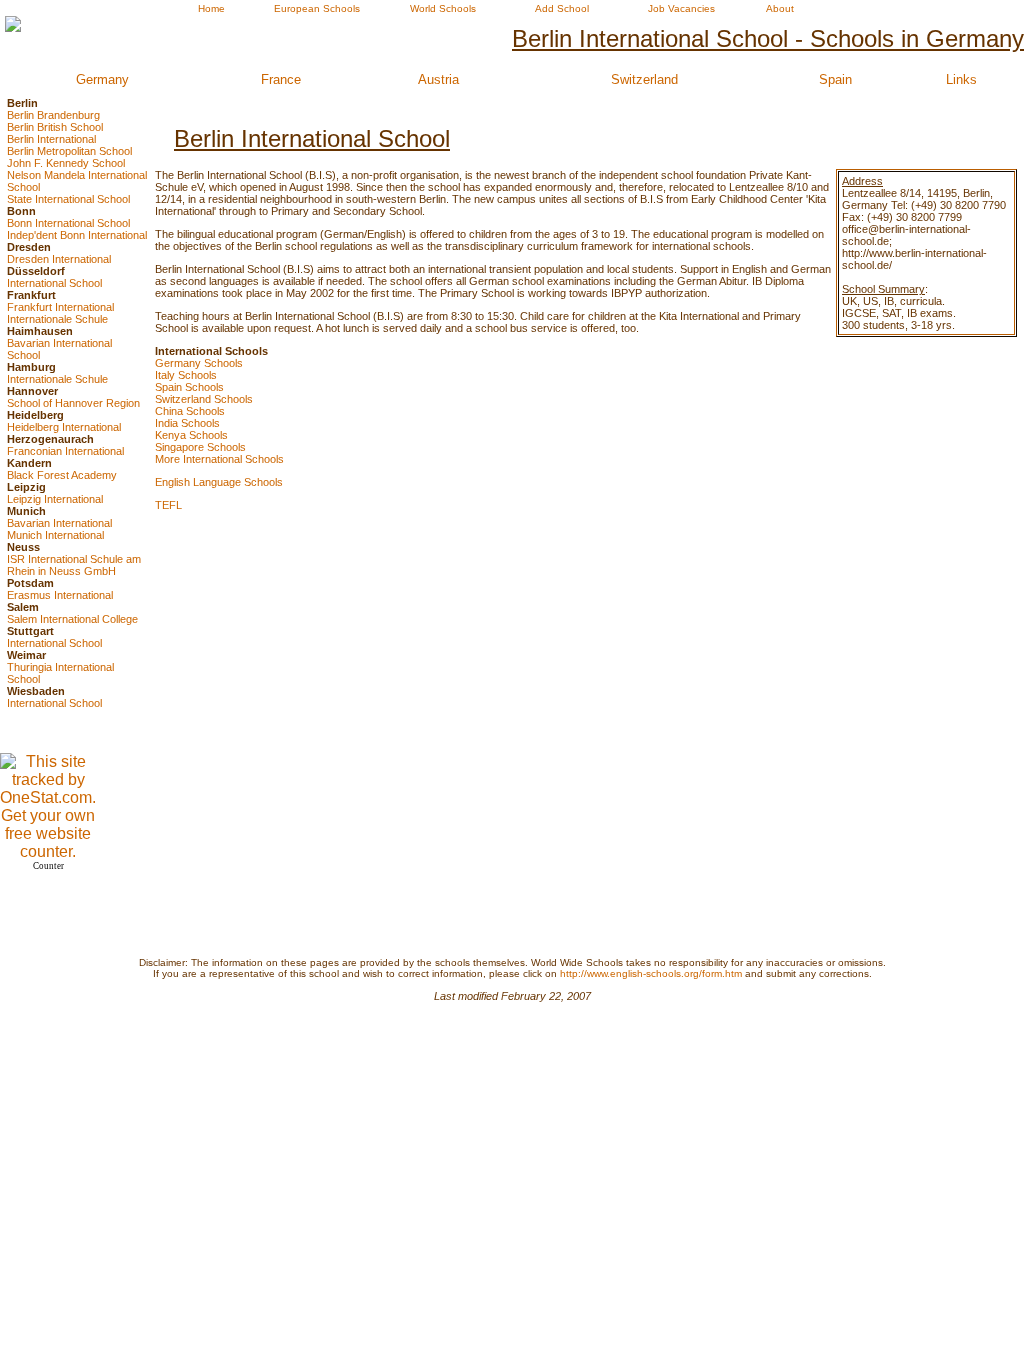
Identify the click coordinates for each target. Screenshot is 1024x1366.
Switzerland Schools (204, 399)
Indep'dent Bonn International (77, 235)
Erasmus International (60, 595)
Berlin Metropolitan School (69, 151)
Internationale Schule (57, 319)
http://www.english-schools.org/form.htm (651, 973)
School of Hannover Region (73, 403)
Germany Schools (199, 363)
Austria (438, 79)
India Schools (187, 423)
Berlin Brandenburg (53, 115)
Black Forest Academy (62, 475)
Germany (102, 79)
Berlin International (51, 139)
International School (54, 283)
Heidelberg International (64, 427)
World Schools (443, 8)
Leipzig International (55, 499)
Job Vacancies (681, 8)
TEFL (168, 505)
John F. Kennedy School (66, 163)
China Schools (190, 411)
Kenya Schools (191, 435)
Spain (835, 79)
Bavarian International (59, 523)
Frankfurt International (60, 307)
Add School (562, 8)
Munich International (55, 535)
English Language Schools (219, 482)
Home (211, 8)
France (281, 79)
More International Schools (219, 459)
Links (961, 79)
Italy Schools (186, 375)
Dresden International (59, 259)
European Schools (317, 8)
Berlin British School (55, 127)
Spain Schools (189, 387)
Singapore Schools (200, 447)
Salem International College (72, 619)
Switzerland (644, 79)
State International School (68, 199)
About (780, 8)
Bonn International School (68, 223)
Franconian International (65, 451)
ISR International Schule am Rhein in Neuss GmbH (74, 565)
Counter (48, 866)
